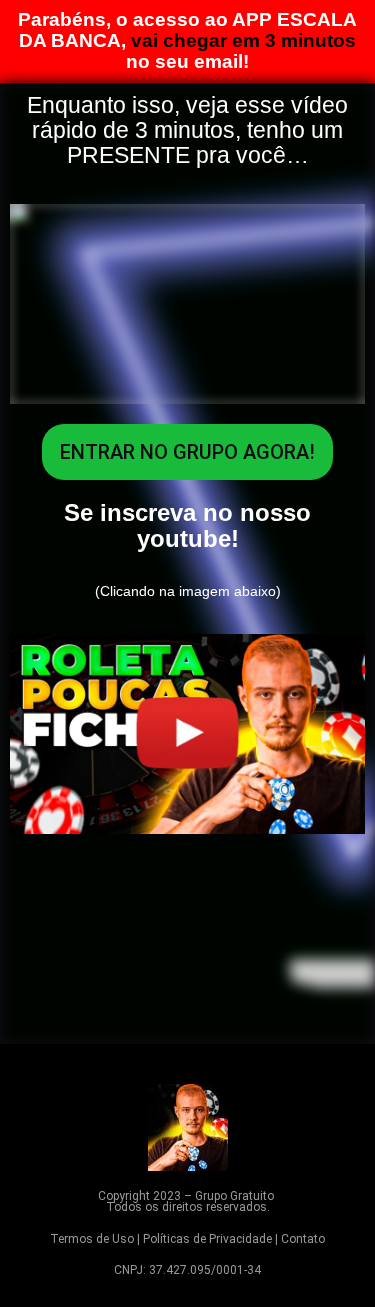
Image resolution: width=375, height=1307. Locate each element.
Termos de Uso (92, 1239)
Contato (303, 1239)
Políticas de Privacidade (207, 1239)
